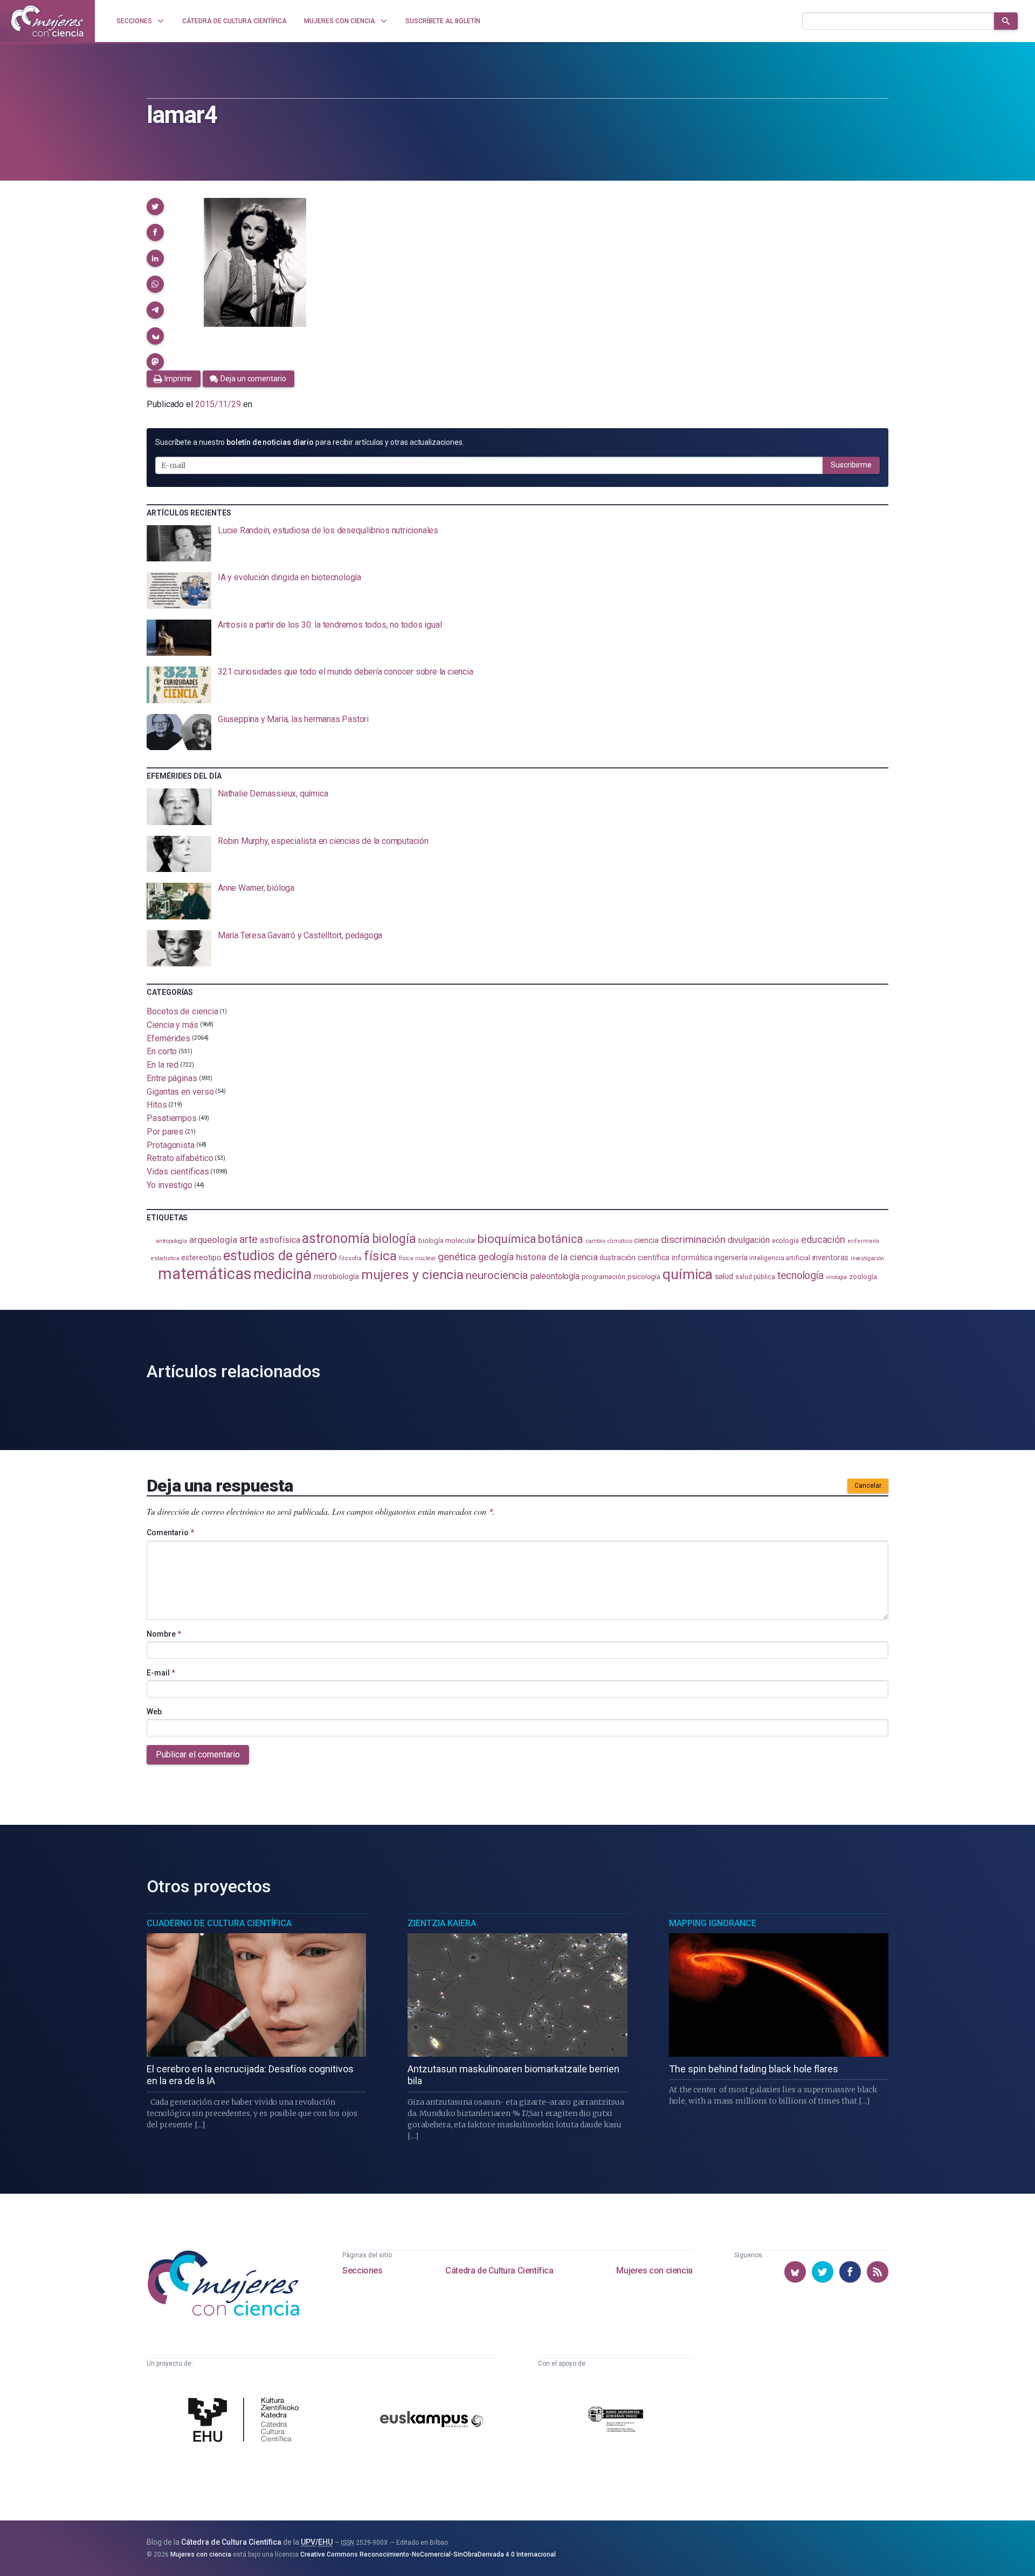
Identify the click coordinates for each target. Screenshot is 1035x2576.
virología (836, 1277)
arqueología (213, 1240)
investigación (867, 1258)
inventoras (830, 1258)
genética (457, 1257)
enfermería (863, 1241)
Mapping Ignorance (713, 1923)
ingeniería (731, 1258)
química (687, 1274)
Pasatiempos (172, 1118)
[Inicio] (47, 21)
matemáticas (205, 1274)
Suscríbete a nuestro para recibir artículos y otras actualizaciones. (309, 442)
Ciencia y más (172, 1025)
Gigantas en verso (180, 1091)
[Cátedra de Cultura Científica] (246, 2421)
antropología (171, 1241)
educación (823, 1239)
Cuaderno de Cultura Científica (219, 1923)
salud (724, 1276)
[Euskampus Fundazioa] (432, 2421)
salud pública (755, 1277)
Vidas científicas (178, 1172)
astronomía (336, 1238)
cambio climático (609, 1241)
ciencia (646, 1240)
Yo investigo (170, 1185)
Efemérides (168, 1038)
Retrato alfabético (180, 1158)
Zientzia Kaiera (442, 1923)
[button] (155, 207)
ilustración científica (635, 1258)
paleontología (555, 1276)
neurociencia (497, 1275)
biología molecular (447, 1241)
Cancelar (868, 1486)
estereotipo (201, 1258)
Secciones (362, 2271)
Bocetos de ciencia (182, 1011)
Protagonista (171, 1145)
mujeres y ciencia (413, 1275)
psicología (644, 1277)
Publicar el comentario (198, 1754)
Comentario (170, 1533)
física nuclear (418, 1258)
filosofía (350, 1258)
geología (496, 1257)
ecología (785, 1241)
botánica (560, 1239)
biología (394, 1239)
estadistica (165, 1258)
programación (603, 1277)
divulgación (749, 1240)
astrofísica (280, 1240)
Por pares (165, 1132)
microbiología (336, 1276)
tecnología (801, 1276)
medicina (282, 1274)
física (380, 1256)
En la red (163, 1065)
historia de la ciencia (557, 1257)
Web (154, 1712)
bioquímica (507, 1239)
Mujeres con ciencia (654, 2271)
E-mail (161, 1673)
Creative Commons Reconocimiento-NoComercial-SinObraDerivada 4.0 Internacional (428, 2554)
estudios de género (280, 1255)
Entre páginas (172, 1078)
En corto (162, 1051)
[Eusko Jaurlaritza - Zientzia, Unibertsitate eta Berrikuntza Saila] (616, 2421)
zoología (863, 1277)
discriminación (693, 1239)
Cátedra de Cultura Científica (499, 2271)
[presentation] (517, 544)
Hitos (157, 1105)
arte (249, 1239)
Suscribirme (851, 465)
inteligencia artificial (779, 1258)
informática (692, 1258)
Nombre (164, 1634)
